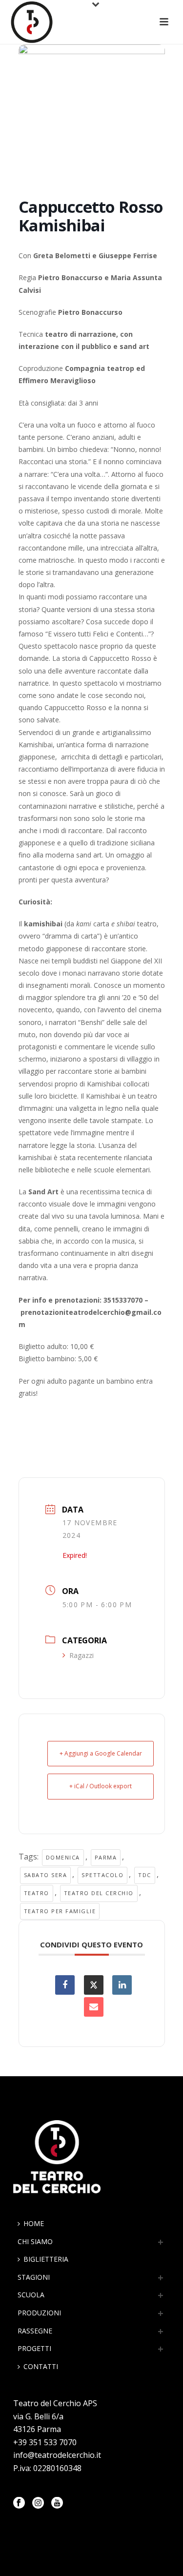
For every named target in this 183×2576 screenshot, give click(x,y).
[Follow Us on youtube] (57, 2503)
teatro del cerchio (99, 1893)
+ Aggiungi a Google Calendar (101, 1753)
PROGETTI (34, 2348)
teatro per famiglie (60, 1911)
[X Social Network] (94, 1985)
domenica (63, 1857)
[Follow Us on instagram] (38, 2503)
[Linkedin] (122, 1985)
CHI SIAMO (35, 2241)
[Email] (94, 2007)
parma (106, 1857)
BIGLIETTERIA (46, 2259)
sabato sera (46, 1875)
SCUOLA (31, 2295)
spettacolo (102, 1875)
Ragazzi (81, 1655)
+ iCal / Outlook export (101, 1786)
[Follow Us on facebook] (19, 2503)
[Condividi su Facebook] (65, 1985)
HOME (34, 2223)
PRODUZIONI (39, 2313)
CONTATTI (41, 2366)
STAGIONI (34, 2277)
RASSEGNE (35, 2331)
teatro (37, 1893)
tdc (145, 1875)
